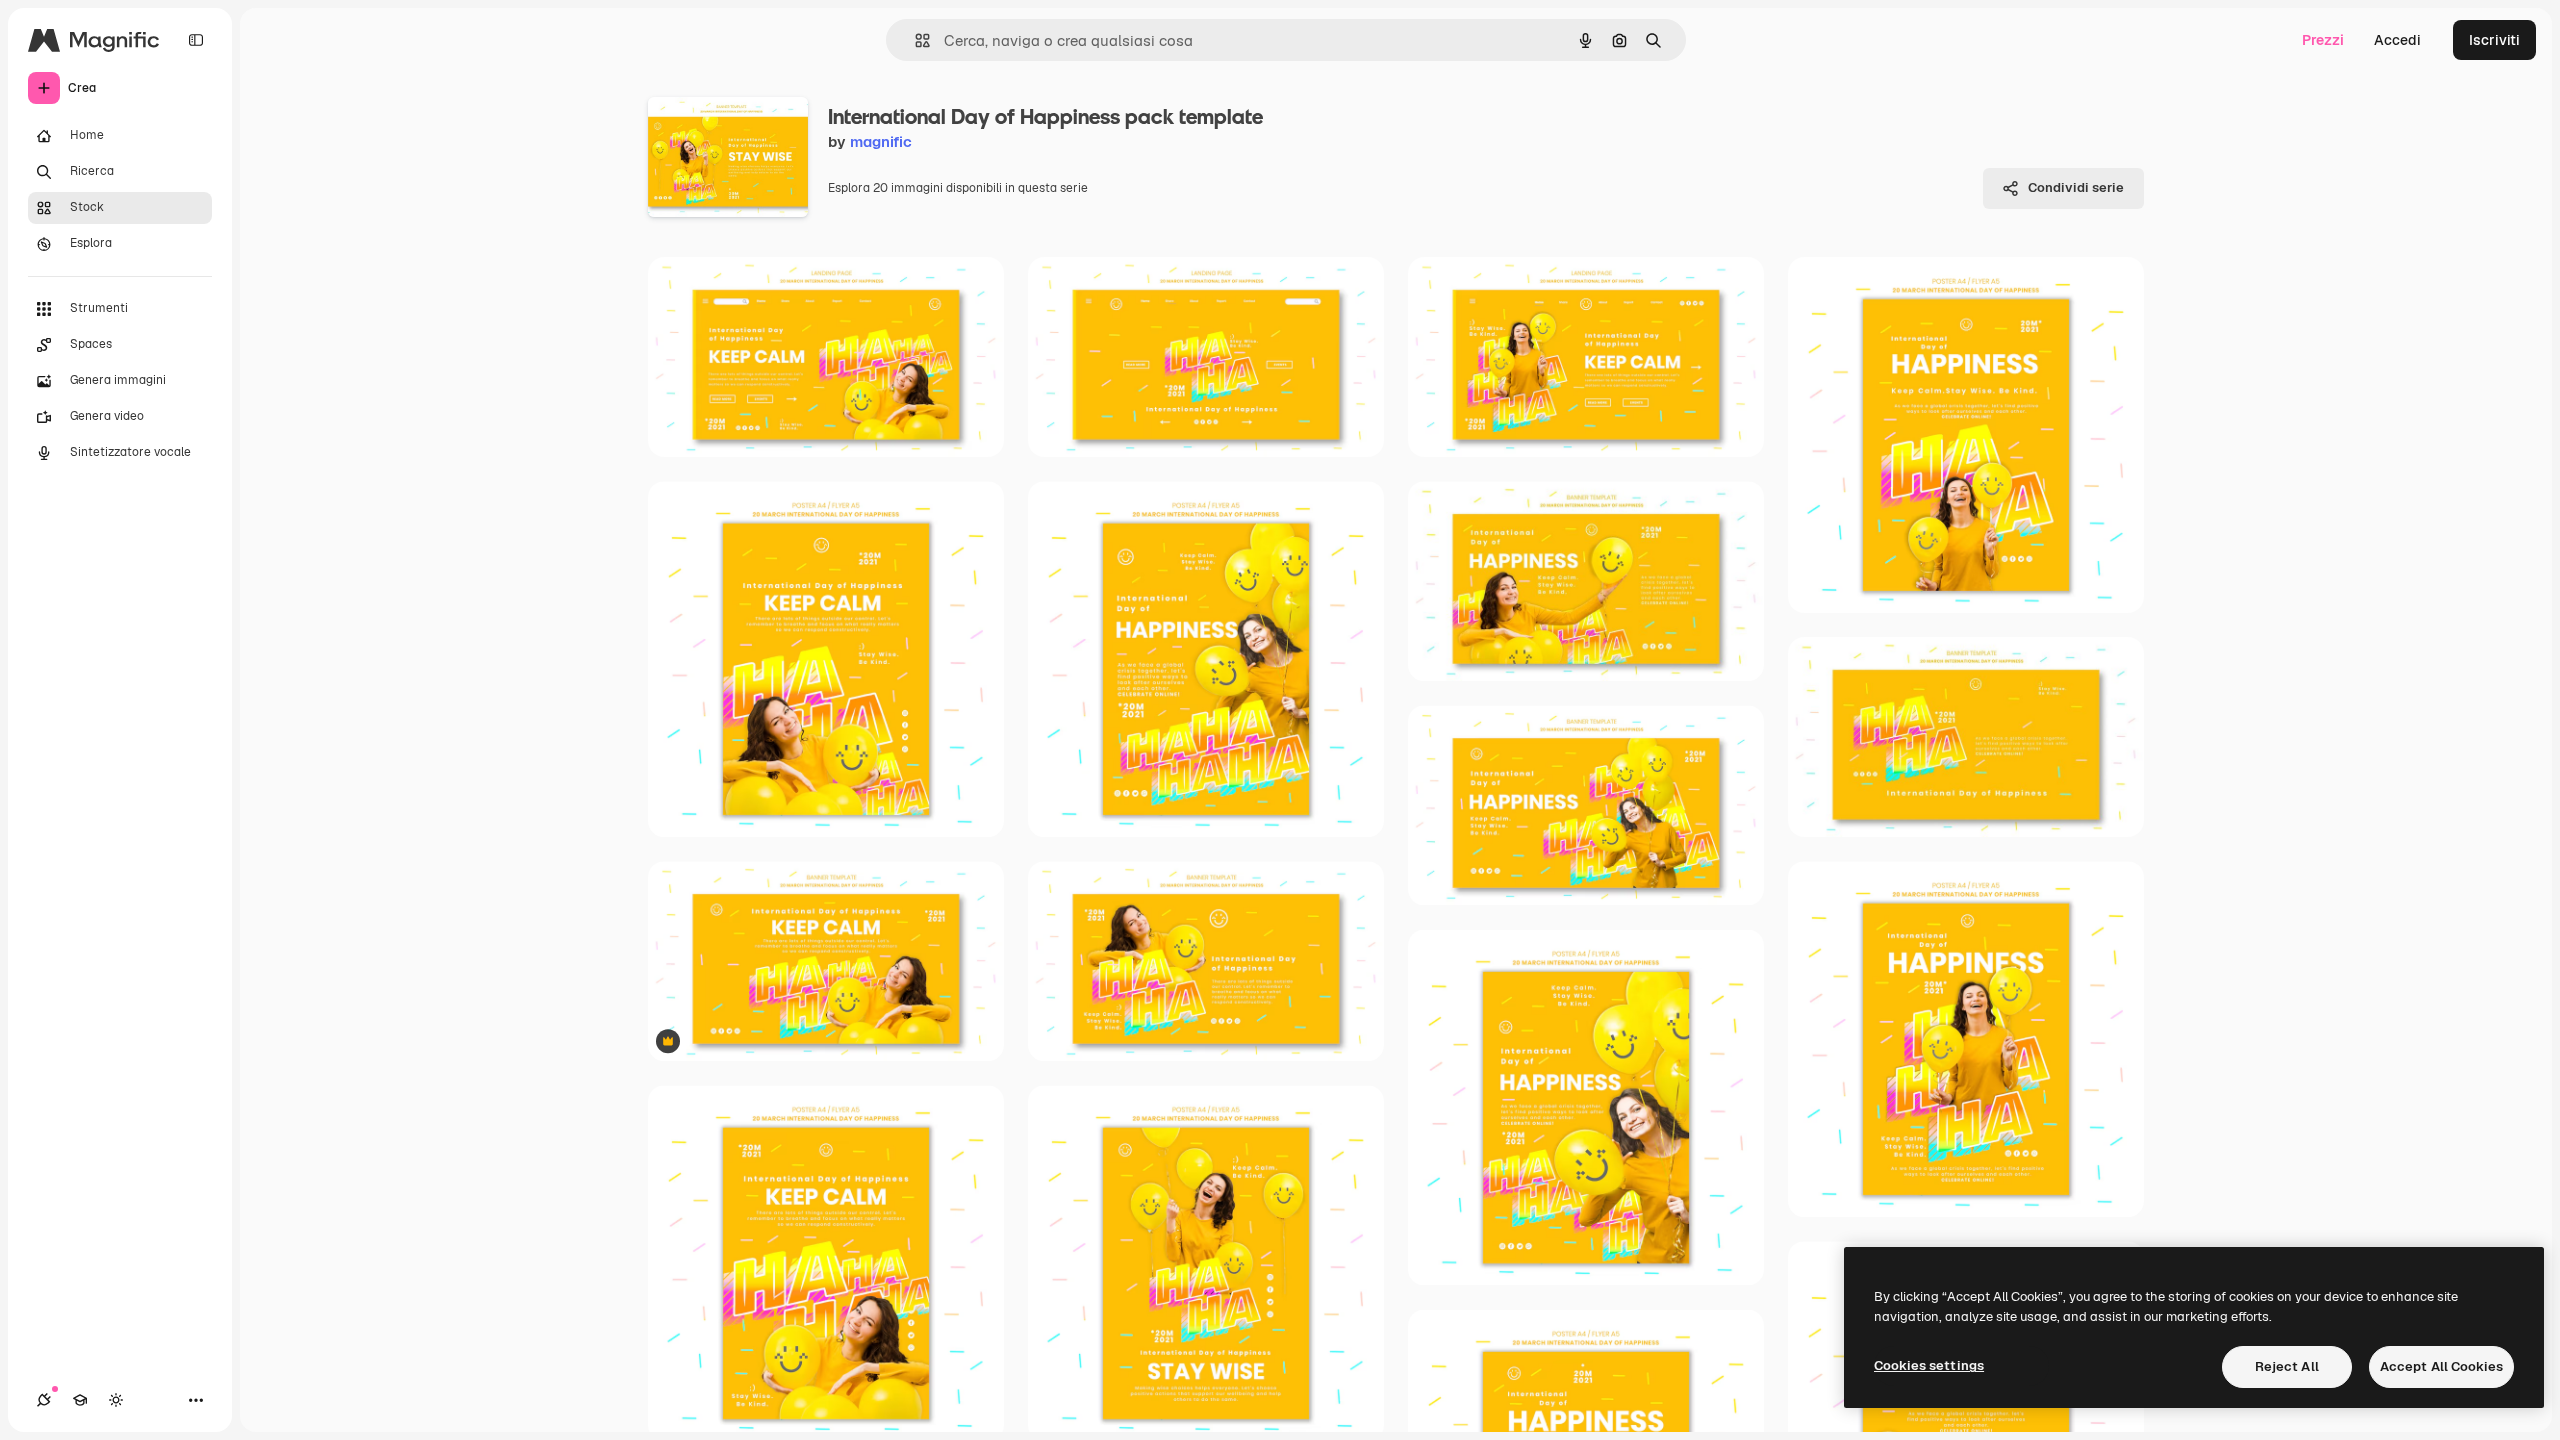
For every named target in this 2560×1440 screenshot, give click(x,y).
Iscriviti (2494, 40)
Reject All (2287, 1366)
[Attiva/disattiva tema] (116, 1400)
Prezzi (2323, 40)
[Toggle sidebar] (196, 40)
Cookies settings (1929, 1365)
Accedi (2397, 40)
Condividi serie (2076, 187)
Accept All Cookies (2441, 1366)
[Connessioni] (44, 1400)
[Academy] (80, 1400)
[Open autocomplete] (914, 40)
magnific (881, 141)
